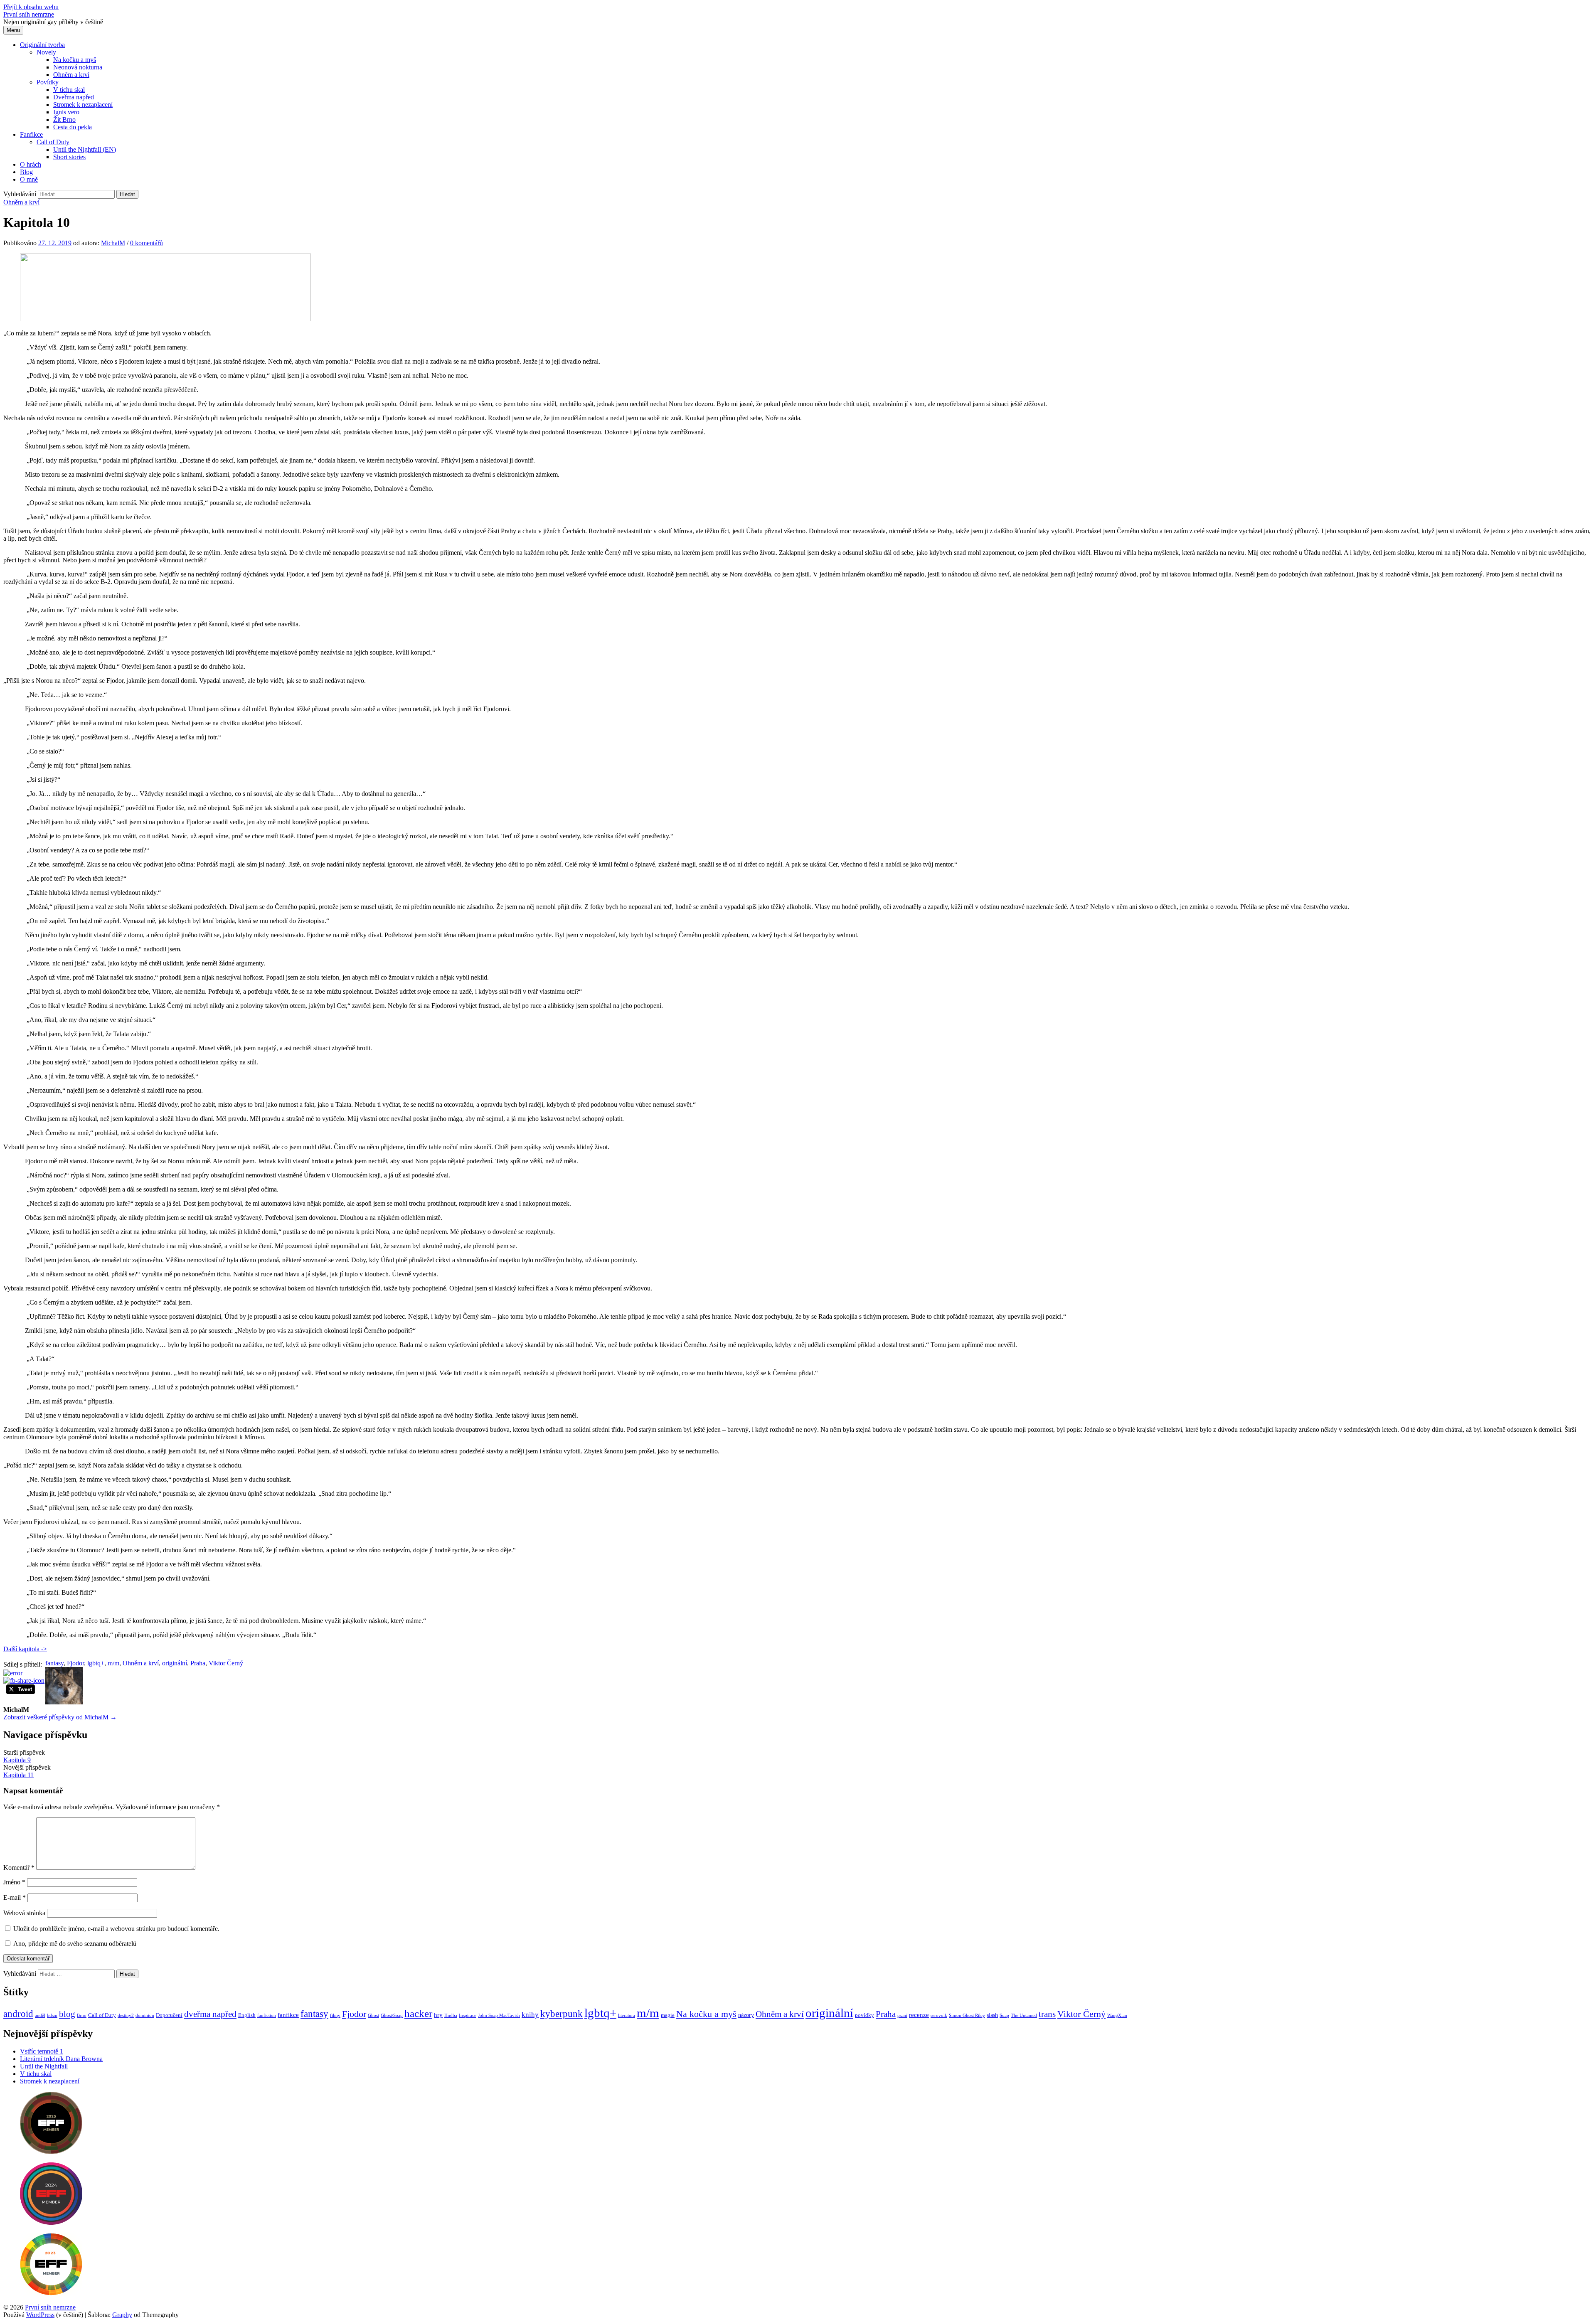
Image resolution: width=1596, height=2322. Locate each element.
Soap (1004, 2015)
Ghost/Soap (392, 2015)
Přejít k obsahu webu (31, 7)
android (18, 2014)
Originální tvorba (42, 45)
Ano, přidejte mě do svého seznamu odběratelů (74, 1944)
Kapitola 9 (17, 1760)
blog (67, 2014)
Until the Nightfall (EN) (85, 149)
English (247, 2015)
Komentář (19, 1868)
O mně (29, 179)
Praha (198, 1663)
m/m (113, 1663)
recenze (919, 2015)
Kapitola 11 (18, 1775)
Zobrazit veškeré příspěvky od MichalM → (60, 1717)
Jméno (14, 1882)
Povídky (48, 82)
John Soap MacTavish (499, 2015)
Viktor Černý (226, 1663)
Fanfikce (31, 134)
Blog (26, 172)
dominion (145, 2015)
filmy (335, 2015)
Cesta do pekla (73, 127)
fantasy (54, 1663)
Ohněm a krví (71, 75)
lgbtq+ (96, 1663)
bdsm (52, 2015)
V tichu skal (69, 90)
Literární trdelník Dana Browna (61, 2059)
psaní (902, 2015)
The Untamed (1024, 2015)
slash (992, 2015)
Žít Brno (64, 119)
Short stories (69, 157)
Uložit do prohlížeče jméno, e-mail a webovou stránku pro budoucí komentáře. (116, 1929)
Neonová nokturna (78, 67)
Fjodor (75, 1663)
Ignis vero (66, 112)
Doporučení (169, 2015)
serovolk (939, 2015)
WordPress (40, 2315)
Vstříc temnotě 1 (42, 2051)
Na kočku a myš (75, 60)
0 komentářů (147, 243)
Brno (82, 2015)
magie (668, 2015)
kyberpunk (562, 2014)
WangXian (1117, 2015)
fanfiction (267, 2015)
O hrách (31, 164)
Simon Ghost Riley (967, 2015)
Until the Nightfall (44, 2066)
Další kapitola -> (25, 1649)
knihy (530, 2015)
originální (175, 1663)
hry (438, 2015)
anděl (40, 2015)
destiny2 (126, 2015)
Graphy (122, 2315)
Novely (46, 52)
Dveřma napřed (74, 97)
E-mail (15, 1897)
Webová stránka (24, 1913)
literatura (627, 2015)
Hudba (451, 2015)
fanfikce (288, 2015)
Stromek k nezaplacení (83, 105)
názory (746, 2015)
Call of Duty (53, 142)
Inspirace (468, 2015)
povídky (864, 2015)
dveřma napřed (210, 2014)
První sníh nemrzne (29, 14)
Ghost (373, 2015)
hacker (418, 2013)
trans (1047, 2014)
